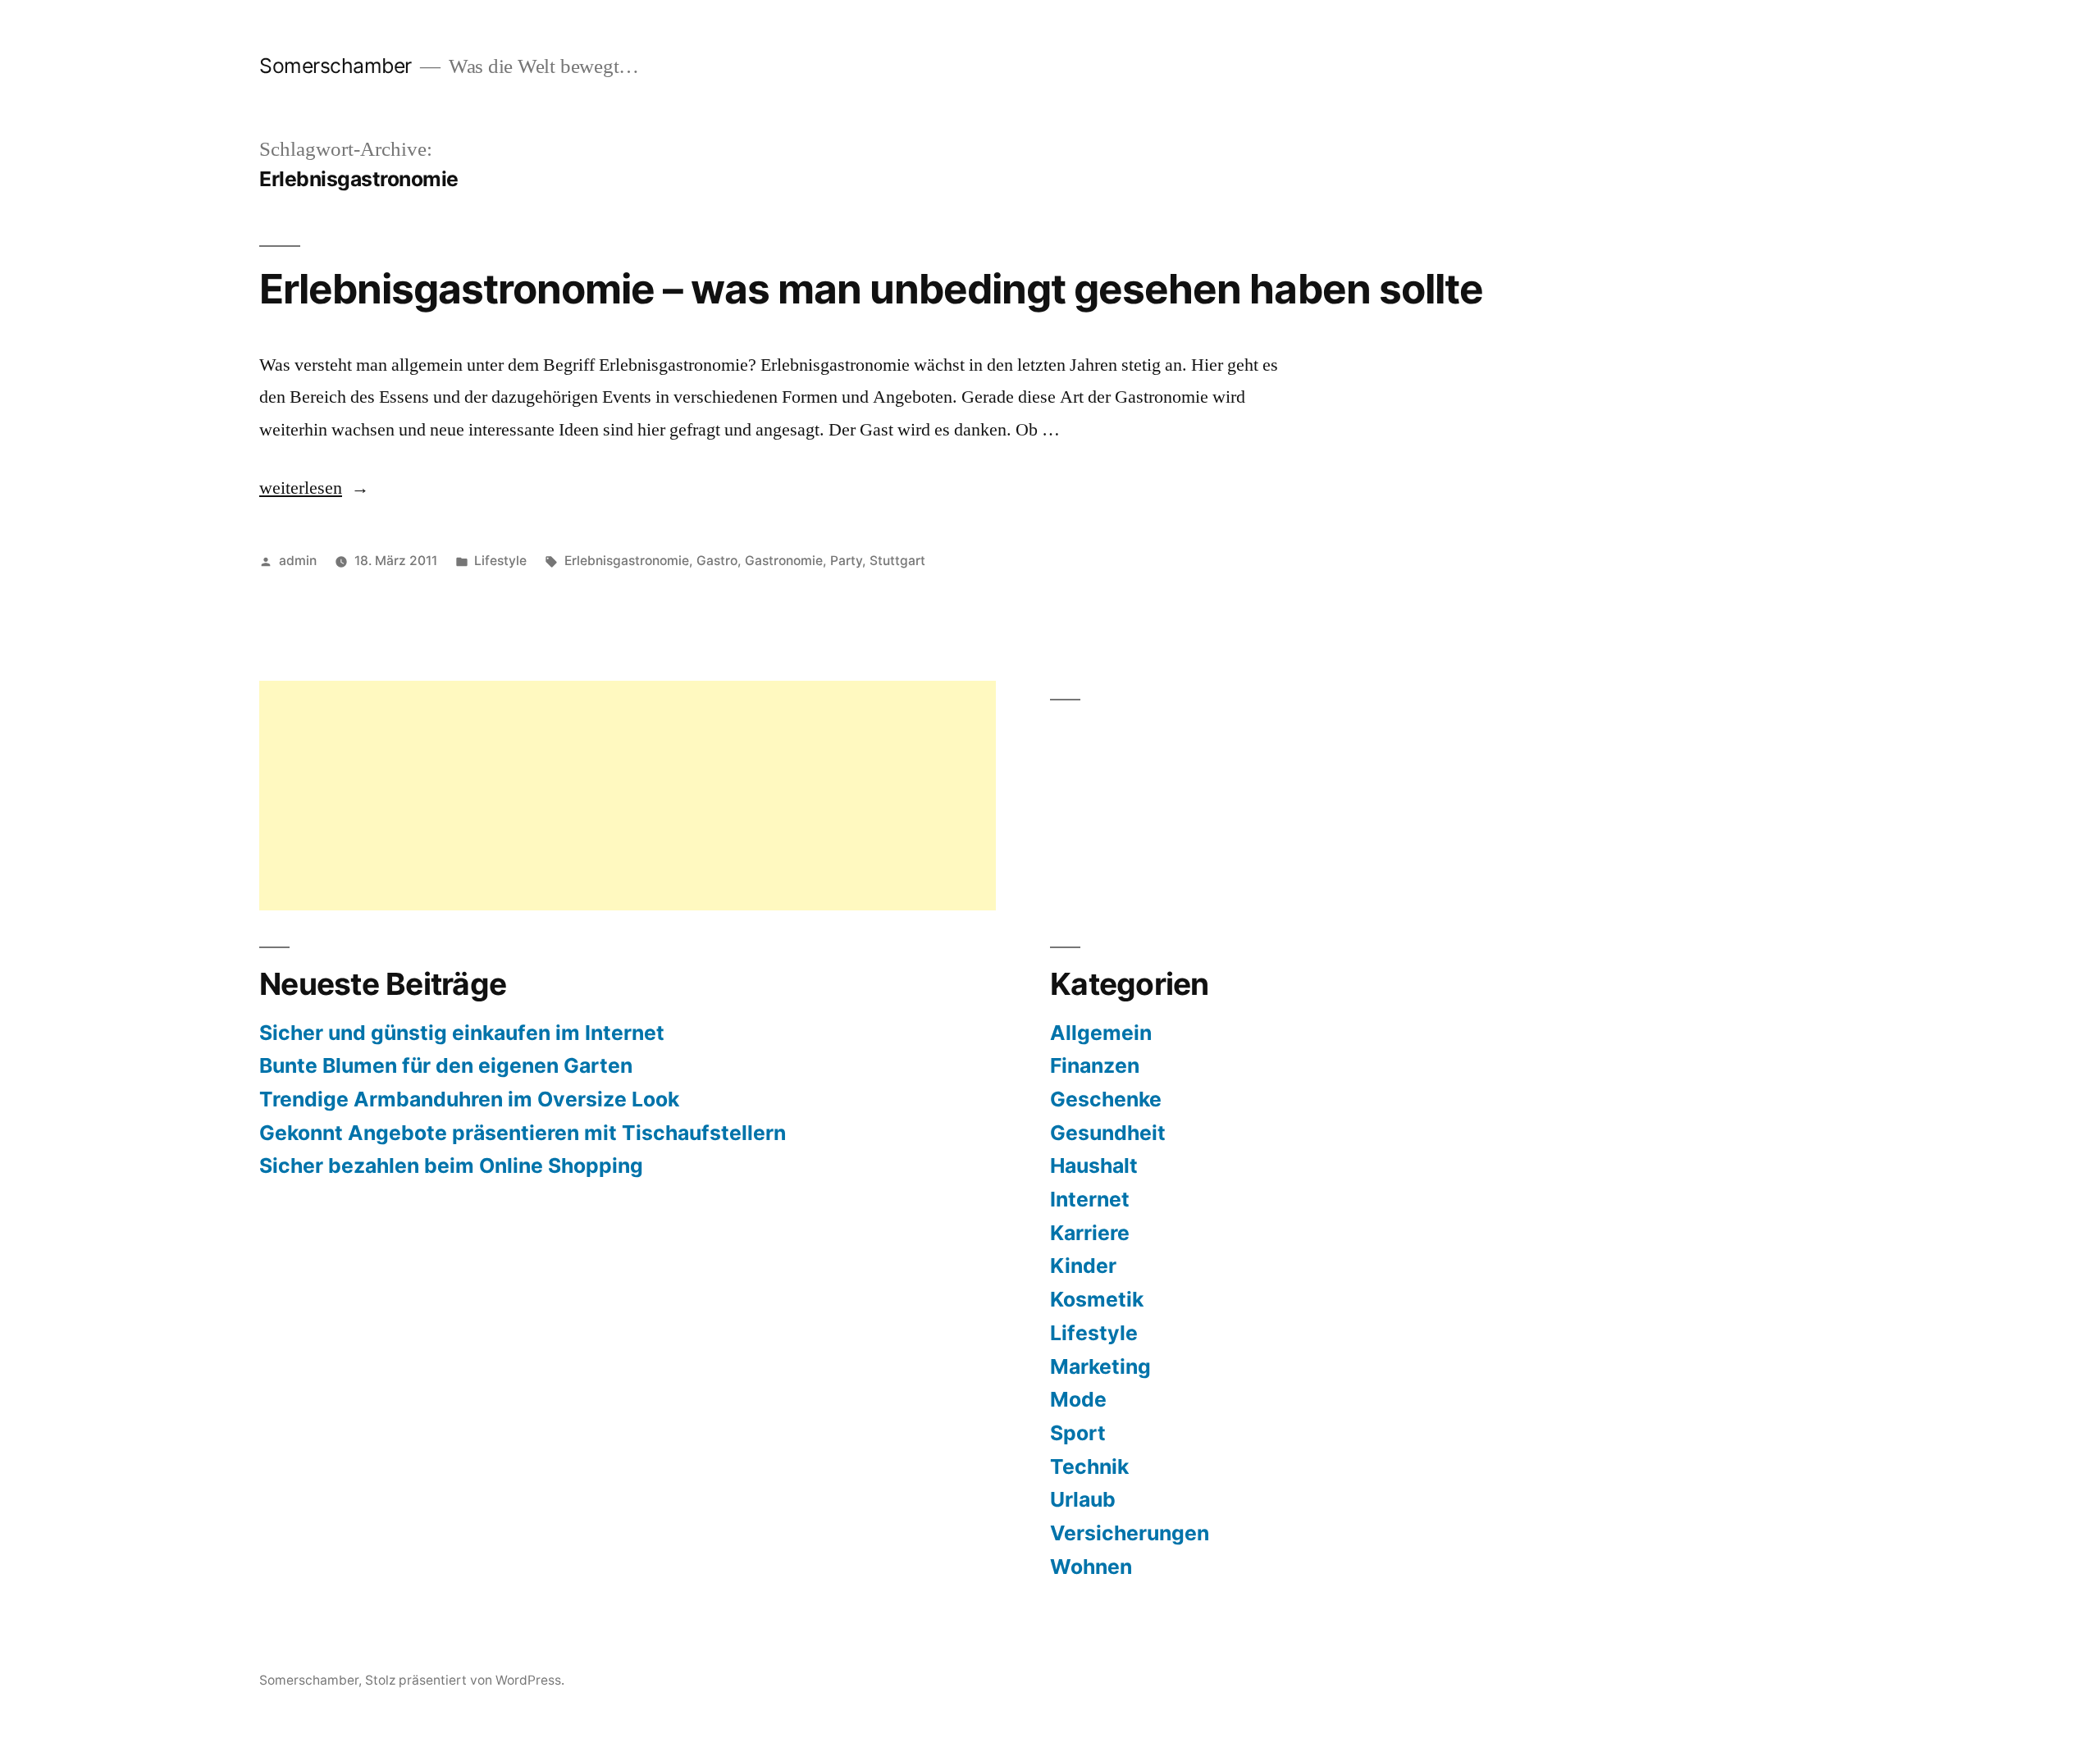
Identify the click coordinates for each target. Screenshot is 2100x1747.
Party (846, 561)
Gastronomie (784, 561)
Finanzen (1095, 1065)
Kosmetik (1097, 1299)
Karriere (1090, 1233)
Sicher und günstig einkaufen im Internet (462, 1033)
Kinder (1083, 1266)
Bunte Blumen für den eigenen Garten (446, 1065)
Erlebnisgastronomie (627, 561)
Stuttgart (897, 561)
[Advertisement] (628, 796)
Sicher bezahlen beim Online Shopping (451, 1165)
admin (298, 561)
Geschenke (1106, 1099)
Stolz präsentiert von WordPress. (465, 1680)
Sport (1078, 1433)
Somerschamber (336, 66)
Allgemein (1101, 1033)
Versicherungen (1130, 1533)
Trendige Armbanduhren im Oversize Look (469, 1099)
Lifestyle (500, 561)
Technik (1089, 1466)
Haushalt (1094, 1165)
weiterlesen (314, 488)
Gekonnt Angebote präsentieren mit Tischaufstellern (523, 1133)
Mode (1078, 1399)
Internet (1090, 1199)
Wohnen (1091, 1567)
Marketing (1100, 1366)
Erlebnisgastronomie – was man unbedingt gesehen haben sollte (871, 289)
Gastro (717, 561)
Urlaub (1083, 1499)
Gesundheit (1108, 1133)
